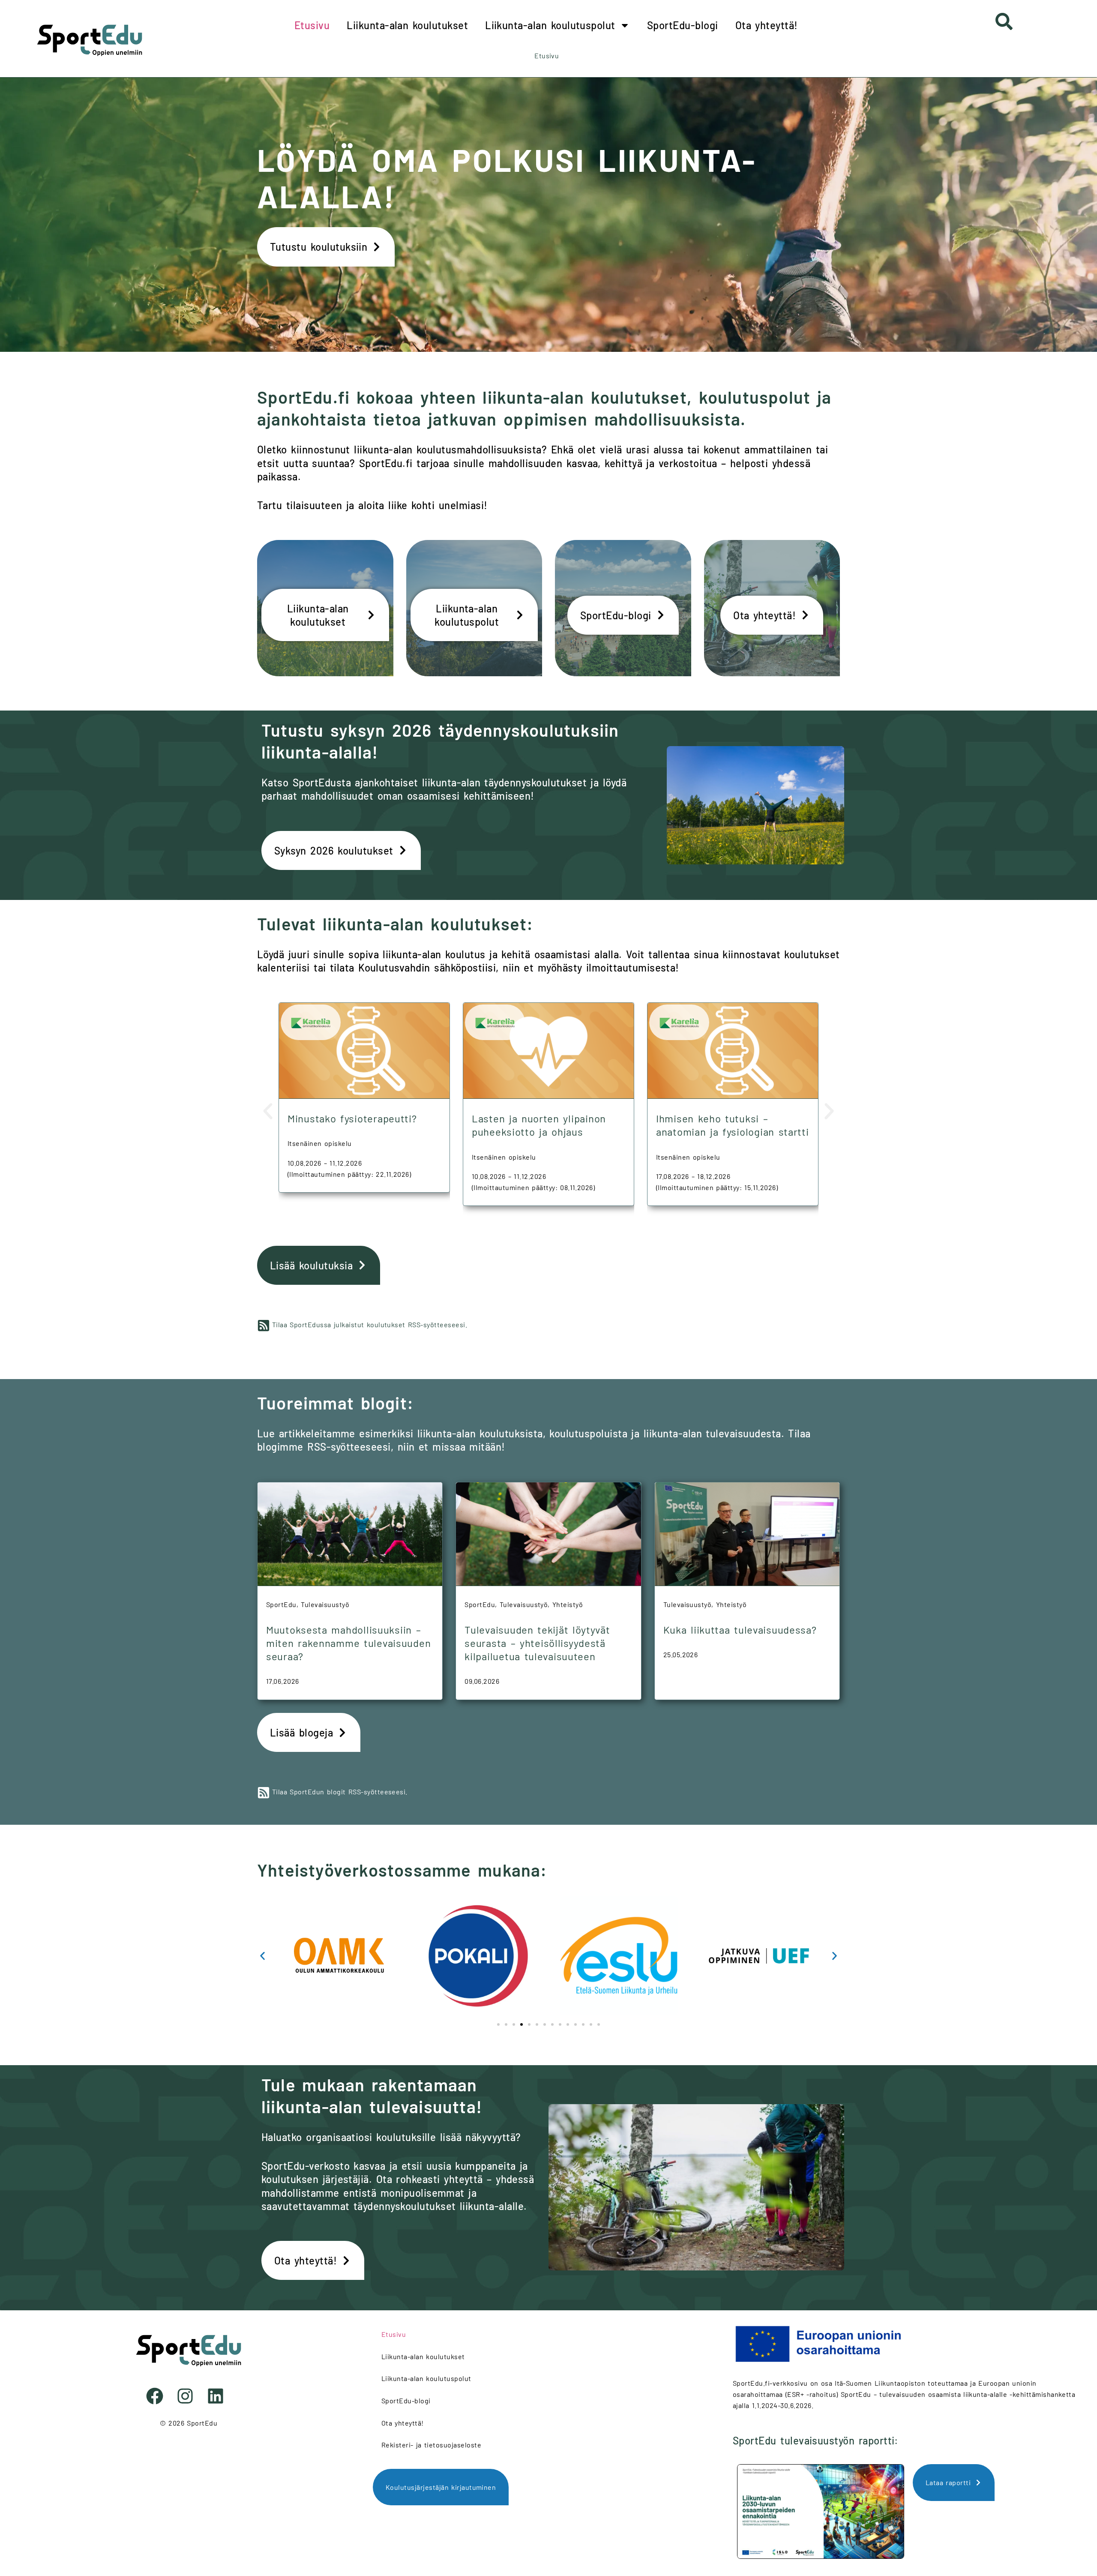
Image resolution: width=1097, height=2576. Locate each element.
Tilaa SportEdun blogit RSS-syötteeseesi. (340, 1792)
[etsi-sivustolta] (1004, 21)
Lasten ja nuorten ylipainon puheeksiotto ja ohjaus (539, 1125)
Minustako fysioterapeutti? (352, 1118)
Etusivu (312, 25)
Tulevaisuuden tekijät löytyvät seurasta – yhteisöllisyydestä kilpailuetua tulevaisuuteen (537, 1643)
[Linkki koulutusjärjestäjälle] (383, 1956)
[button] (268, 1111)
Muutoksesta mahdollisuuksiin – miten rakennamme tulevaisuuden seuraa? (348, 1643)
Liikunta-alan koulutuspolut (550, 25)
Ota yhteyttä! (767, 25)
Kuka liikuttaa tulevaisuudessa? (740, 1630)
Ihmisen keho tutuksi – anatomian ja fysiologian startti (733, 1125)
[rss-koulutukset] (264, 1325)
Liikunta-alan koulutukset (407, 25)
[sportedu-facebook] (158, 2396)
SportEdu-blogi (683, 25)
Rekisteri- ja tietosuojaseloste (431, 2445)
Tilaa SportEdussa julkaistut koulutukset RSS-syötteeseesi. (370, 1324)
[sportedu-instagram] (188, 2396)
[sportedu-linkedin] (219, 2396)
